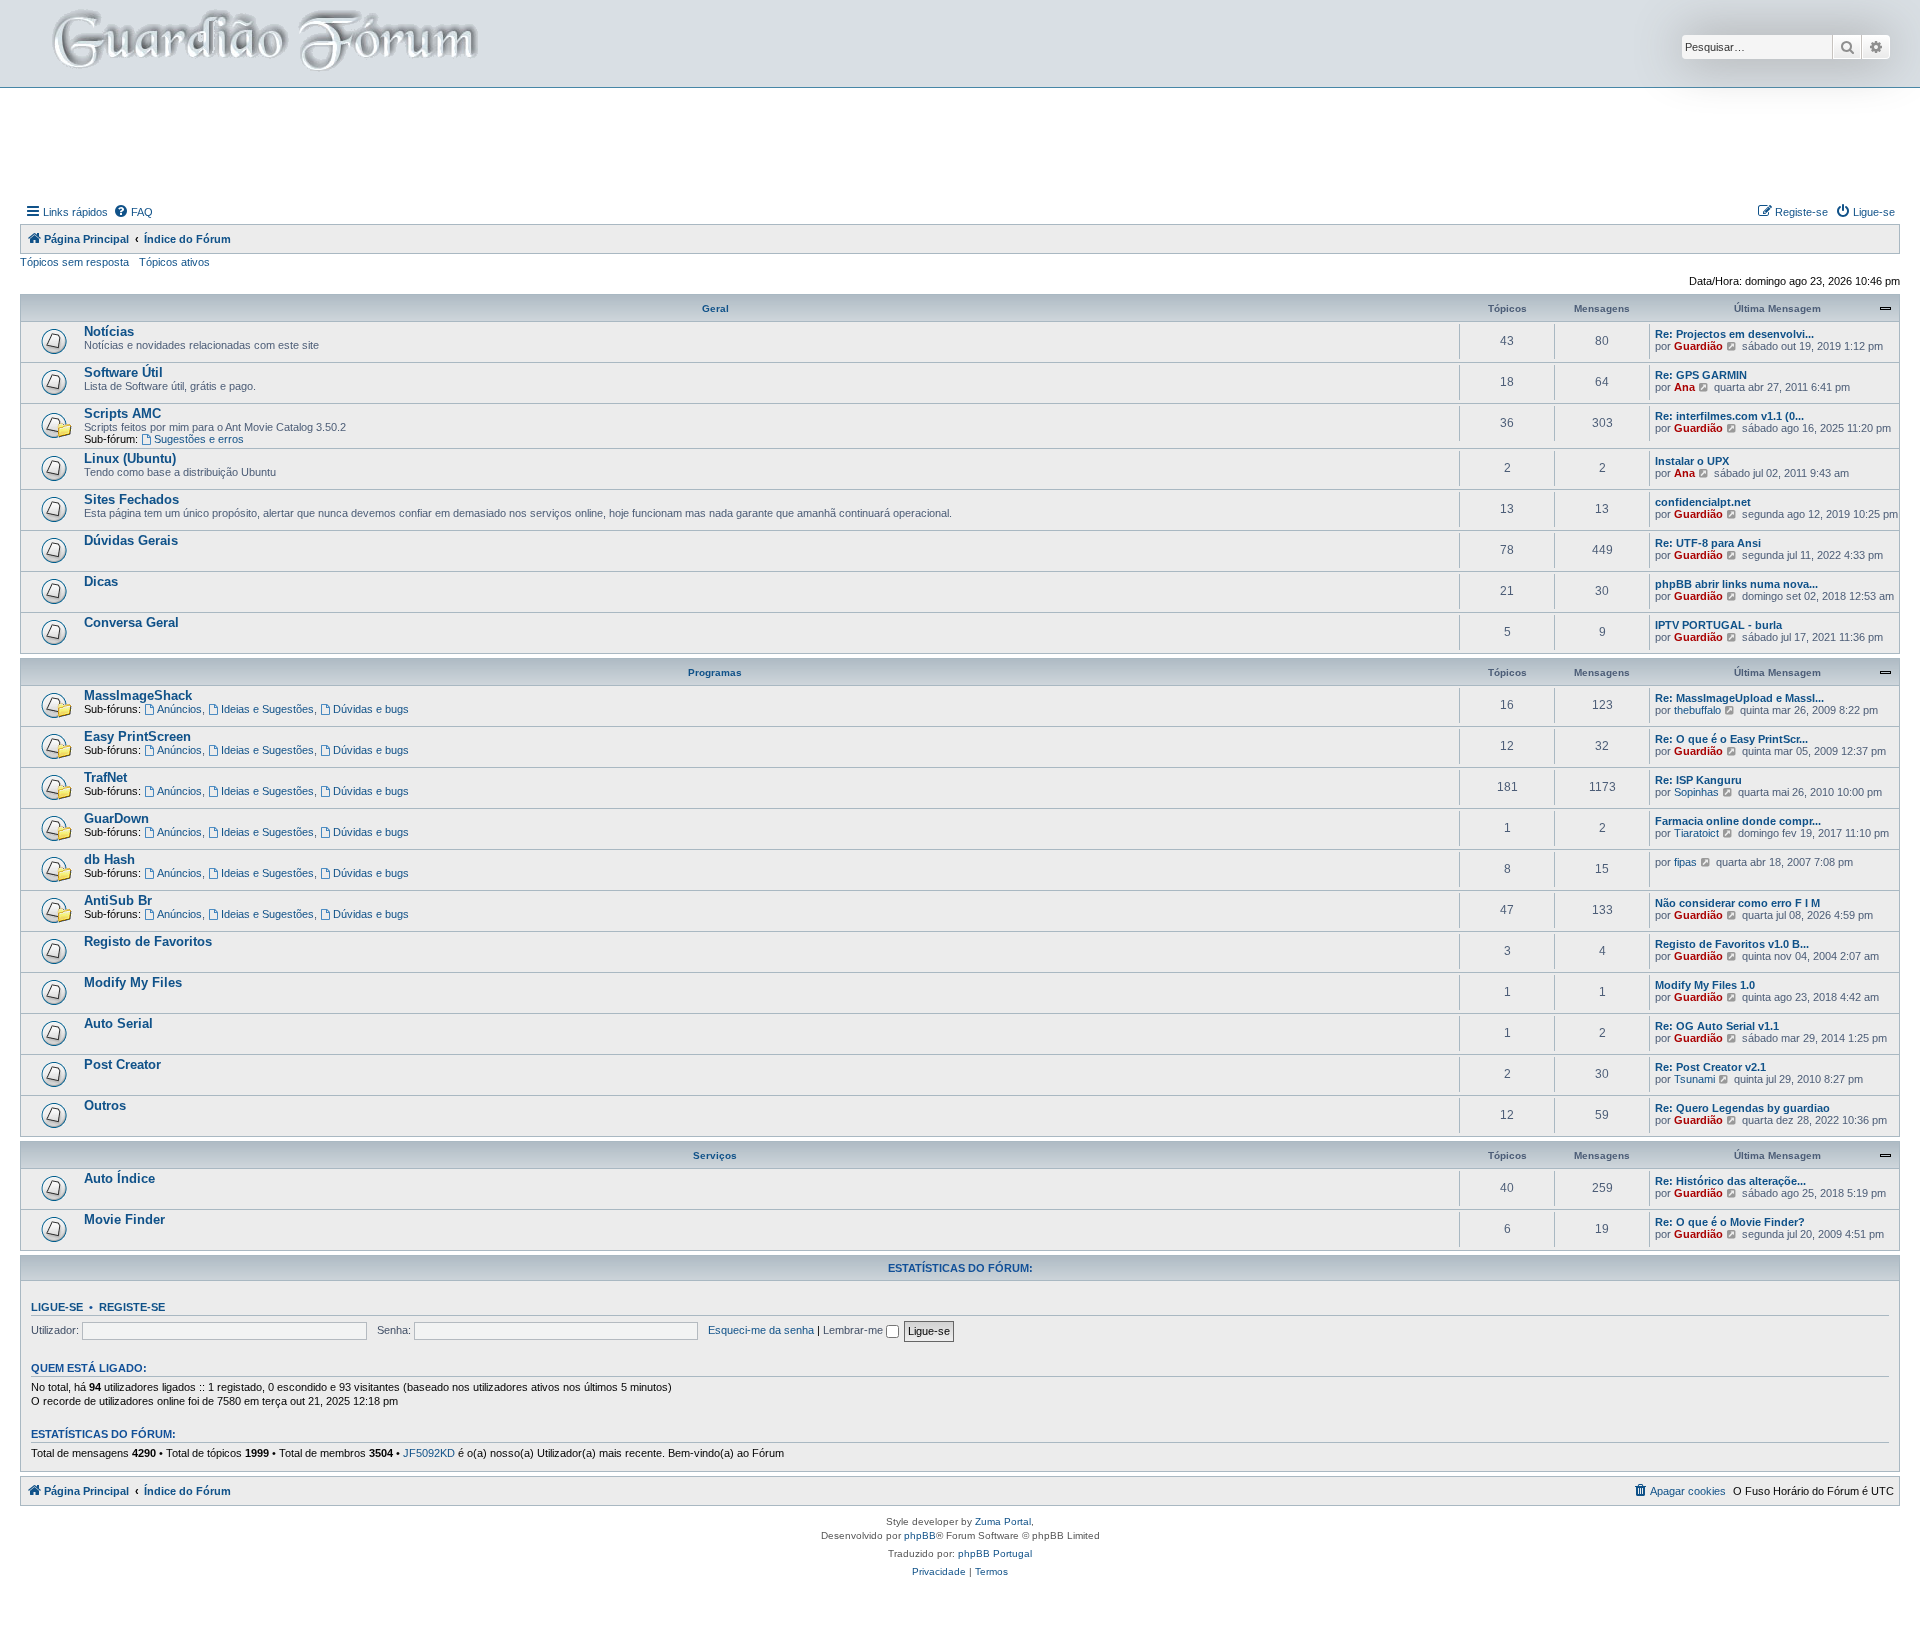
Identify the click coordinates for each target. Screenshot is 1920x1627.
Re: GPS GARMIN (1701, 375)
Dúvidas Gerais (131, 540)
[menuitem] (133, 212)
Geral (715, 308)
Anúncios (179, 709)
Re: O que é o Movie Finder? (1730, 1222)
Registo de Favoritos (148, 941)
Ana (1684, 387)
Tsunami (1694, 1079)
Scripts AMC (122, 413)
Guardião (1698, 346)
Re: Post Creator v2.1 (1710, 1067)
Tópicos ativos (174, 262)
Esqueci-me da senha (761, 1330)
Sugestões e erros (199, 439)
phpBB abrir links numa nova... (1736, 584)
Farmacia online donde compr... (1738, 821)
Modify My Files (133, 982)
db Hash (109, 859)
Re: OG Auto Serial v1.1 (1717, 1026)
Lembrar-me (854, 1330)
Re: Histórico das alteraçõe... (1730, 1181)
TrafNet (105, 777)
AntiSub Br (118, 900)
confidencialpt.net (1703, 502)
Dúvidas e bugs (371, 709)
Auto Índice (119, 1178)
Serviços (715, 1155)
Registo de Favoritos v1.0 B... (1732, 944)
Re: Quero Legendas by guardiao (1742, 1108)
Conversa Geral (131, 622)
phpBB (920, 1535)
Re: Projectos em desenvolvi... (1734, 334)
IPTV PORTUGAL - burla (1718, 625)
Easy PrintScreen (137, 736)
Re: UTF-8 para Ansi (1708, 543)
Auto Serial (118, 1023)
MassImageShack (138, 695)
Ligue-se (57, 1307)
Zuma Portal (1003, 1521)
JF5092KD (429, 1453)
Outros (105, 1105)
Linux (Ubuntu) (130, 458)
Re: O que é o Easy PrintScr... (1731, 739)
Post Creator (122, 1064)
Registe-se (132, 1307)
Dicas (101, 581)
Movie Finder (124, 1219)
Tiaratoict (1696, 833)
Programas (715, 672)
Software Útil (123, 372)
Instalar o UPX (1692, 461)
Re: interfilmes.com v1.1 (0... (1729, 416)
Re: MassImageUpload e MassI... (1739, 698)
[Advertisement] (960, 143)
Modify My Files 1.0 (1705, 985)
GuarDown (116, 818)
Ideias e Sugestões (267, 709)
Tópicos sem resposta (74, 262)
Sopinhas (1696, 792)
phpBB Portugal (995, 1553)
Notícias (109, 331)
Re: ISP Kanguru (1698, 780)
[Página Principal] (263, 43)
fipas (1685, 862)
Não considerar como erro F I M (1737, 903)
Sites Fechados (131, 499)
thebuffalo (1697, 710)
